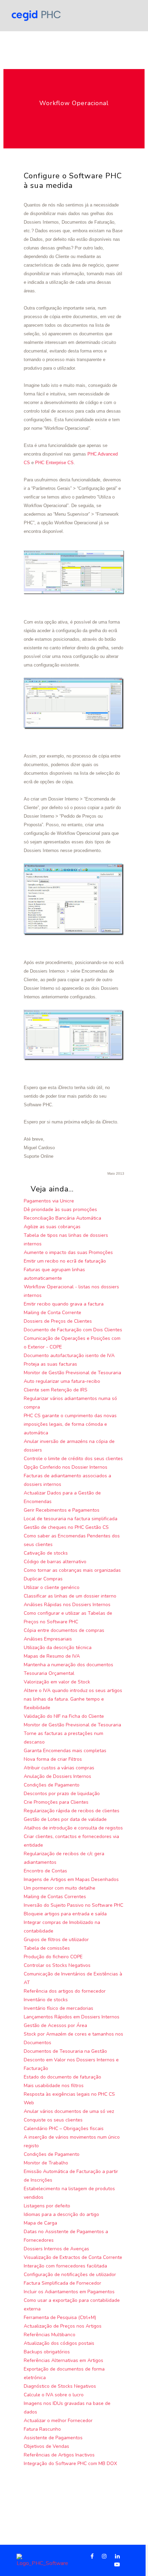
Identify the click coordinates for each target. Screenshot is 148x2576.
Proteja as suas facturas (50, 1364)
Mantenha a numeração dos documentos (68, 1665)
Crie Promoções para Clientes (56, 1802)
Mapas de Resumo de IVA (52, 1656)
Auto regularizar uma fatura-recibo (62, 1381)
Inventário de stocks (46, 2000)
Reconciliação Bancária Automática (62, 1218)
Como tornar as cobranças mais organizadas (72, 1570)
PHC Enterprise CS (54, 463)
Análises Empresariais (48, 1639)
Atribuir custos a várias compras (59, 1768)
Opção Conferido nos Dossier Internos (66, 1467)
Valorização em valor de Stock (57, 1682)
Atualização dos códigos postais (59, 2343)
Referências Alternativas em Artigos (64, 2360)
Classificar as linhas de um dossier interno (70, 1596)
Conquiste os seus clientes (53, 2120)
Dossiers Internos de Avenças (56, 2249)
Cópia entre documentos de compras (64, 1630)
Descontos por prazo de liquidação (62, 1794)
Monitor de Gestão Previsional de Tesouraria (72, 1373)
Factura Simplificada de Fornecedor (62, 2283)
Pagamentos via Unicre (49, 1201)
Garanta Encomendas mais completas (65, 1751)
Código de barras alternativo (55, 1562)
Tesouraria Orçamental (49, 1673)
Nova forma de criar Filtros (53, 1759)
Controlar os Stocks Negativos (57, 1965)
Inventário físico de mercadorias (59, 2008)
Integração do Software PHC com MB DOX (70, 2463)
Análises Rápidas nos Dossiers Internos (67, 1605)
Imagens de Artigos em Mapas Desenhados (71, 1879)
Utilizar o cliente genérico (52, 1587)
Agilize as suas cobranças (52, 1227)
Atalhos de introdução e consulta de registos (73, 1828)
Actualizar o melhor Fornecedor (58, 2421)
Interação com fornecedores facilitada (65, 2266)
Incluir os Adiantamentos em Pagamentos (69, 2292)
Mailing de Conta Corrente (52, 1313)
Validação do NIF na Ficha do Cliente (64, 1716)
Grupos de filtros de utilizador (56, 1940)
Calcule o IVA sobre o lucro (54, 2395)
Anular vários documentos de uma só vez (69, 2111)
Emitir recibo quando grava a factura (64, 1304)
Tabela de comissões (47, 1948)
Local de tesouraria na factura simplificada (71, 1519)
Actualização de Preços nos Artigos (63, 2326)
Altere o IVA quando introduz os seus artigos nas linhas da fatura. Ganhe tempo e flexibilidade (73, 1699)
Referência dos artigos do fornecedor (65, 1991)
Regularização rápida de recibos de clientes (72, 1811)
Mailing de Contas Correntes (55, 1897)
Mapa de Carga (40, 2223)
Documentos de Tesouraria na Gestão (65, 2051)
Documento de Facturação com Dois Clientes (73, 1330)
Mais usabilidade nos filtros (54, 2086)
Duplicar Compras (43, 1579)
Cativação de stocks (46, 1553)
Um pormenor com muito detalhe (60, 1888)
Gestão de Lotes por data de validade (65, 1819)
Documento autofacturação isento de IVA (69, 1356)
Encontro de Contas (45, 1871)
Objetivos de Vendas (46, 2446)
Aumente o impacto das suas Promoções (68, 1252)
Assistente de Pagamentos (53, 2438)
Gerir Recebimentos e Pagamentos (62, 1510)
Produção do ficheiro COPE (53, 1957)
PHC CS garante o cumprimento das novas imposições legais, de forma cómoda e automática (70, 1424)
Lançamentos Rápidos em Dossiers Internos (72, 2017)
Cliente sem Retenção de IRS (56, 1390)
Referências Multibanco (50, 2335)
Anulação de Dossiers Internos (57, 1776)
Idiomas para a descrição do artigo (61, 2214)
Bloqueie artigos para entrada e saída (65, 1914)
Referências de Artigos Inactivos (59, 2455)
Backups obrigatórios (47, 2352)
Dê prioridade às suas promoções (60, 1209)
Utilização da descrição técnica (58, 1648)
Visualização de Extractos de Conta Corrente (73, 2257)
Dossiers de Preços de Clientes (58, 1321)
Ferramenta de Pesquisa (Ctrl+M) (60, 2317)
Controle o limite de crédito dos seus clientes (73, 1459)
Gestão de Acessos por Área (55, 2025)
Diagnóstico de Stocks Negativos (60, 2386)
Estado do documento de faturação (62, 2077)
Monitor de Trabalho (46, 2163)
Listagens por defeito (47, 2206)
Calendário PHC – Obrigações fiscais (64, 2129)
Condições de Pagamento (52, 1785)
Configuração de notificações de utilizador (70, 2275)
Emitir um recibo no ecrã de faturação (65, 1261)
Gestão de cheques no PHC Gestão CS (66, 1527)
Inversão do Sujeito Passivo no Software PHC (73, 1905)
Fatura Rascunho (42, 2429)
